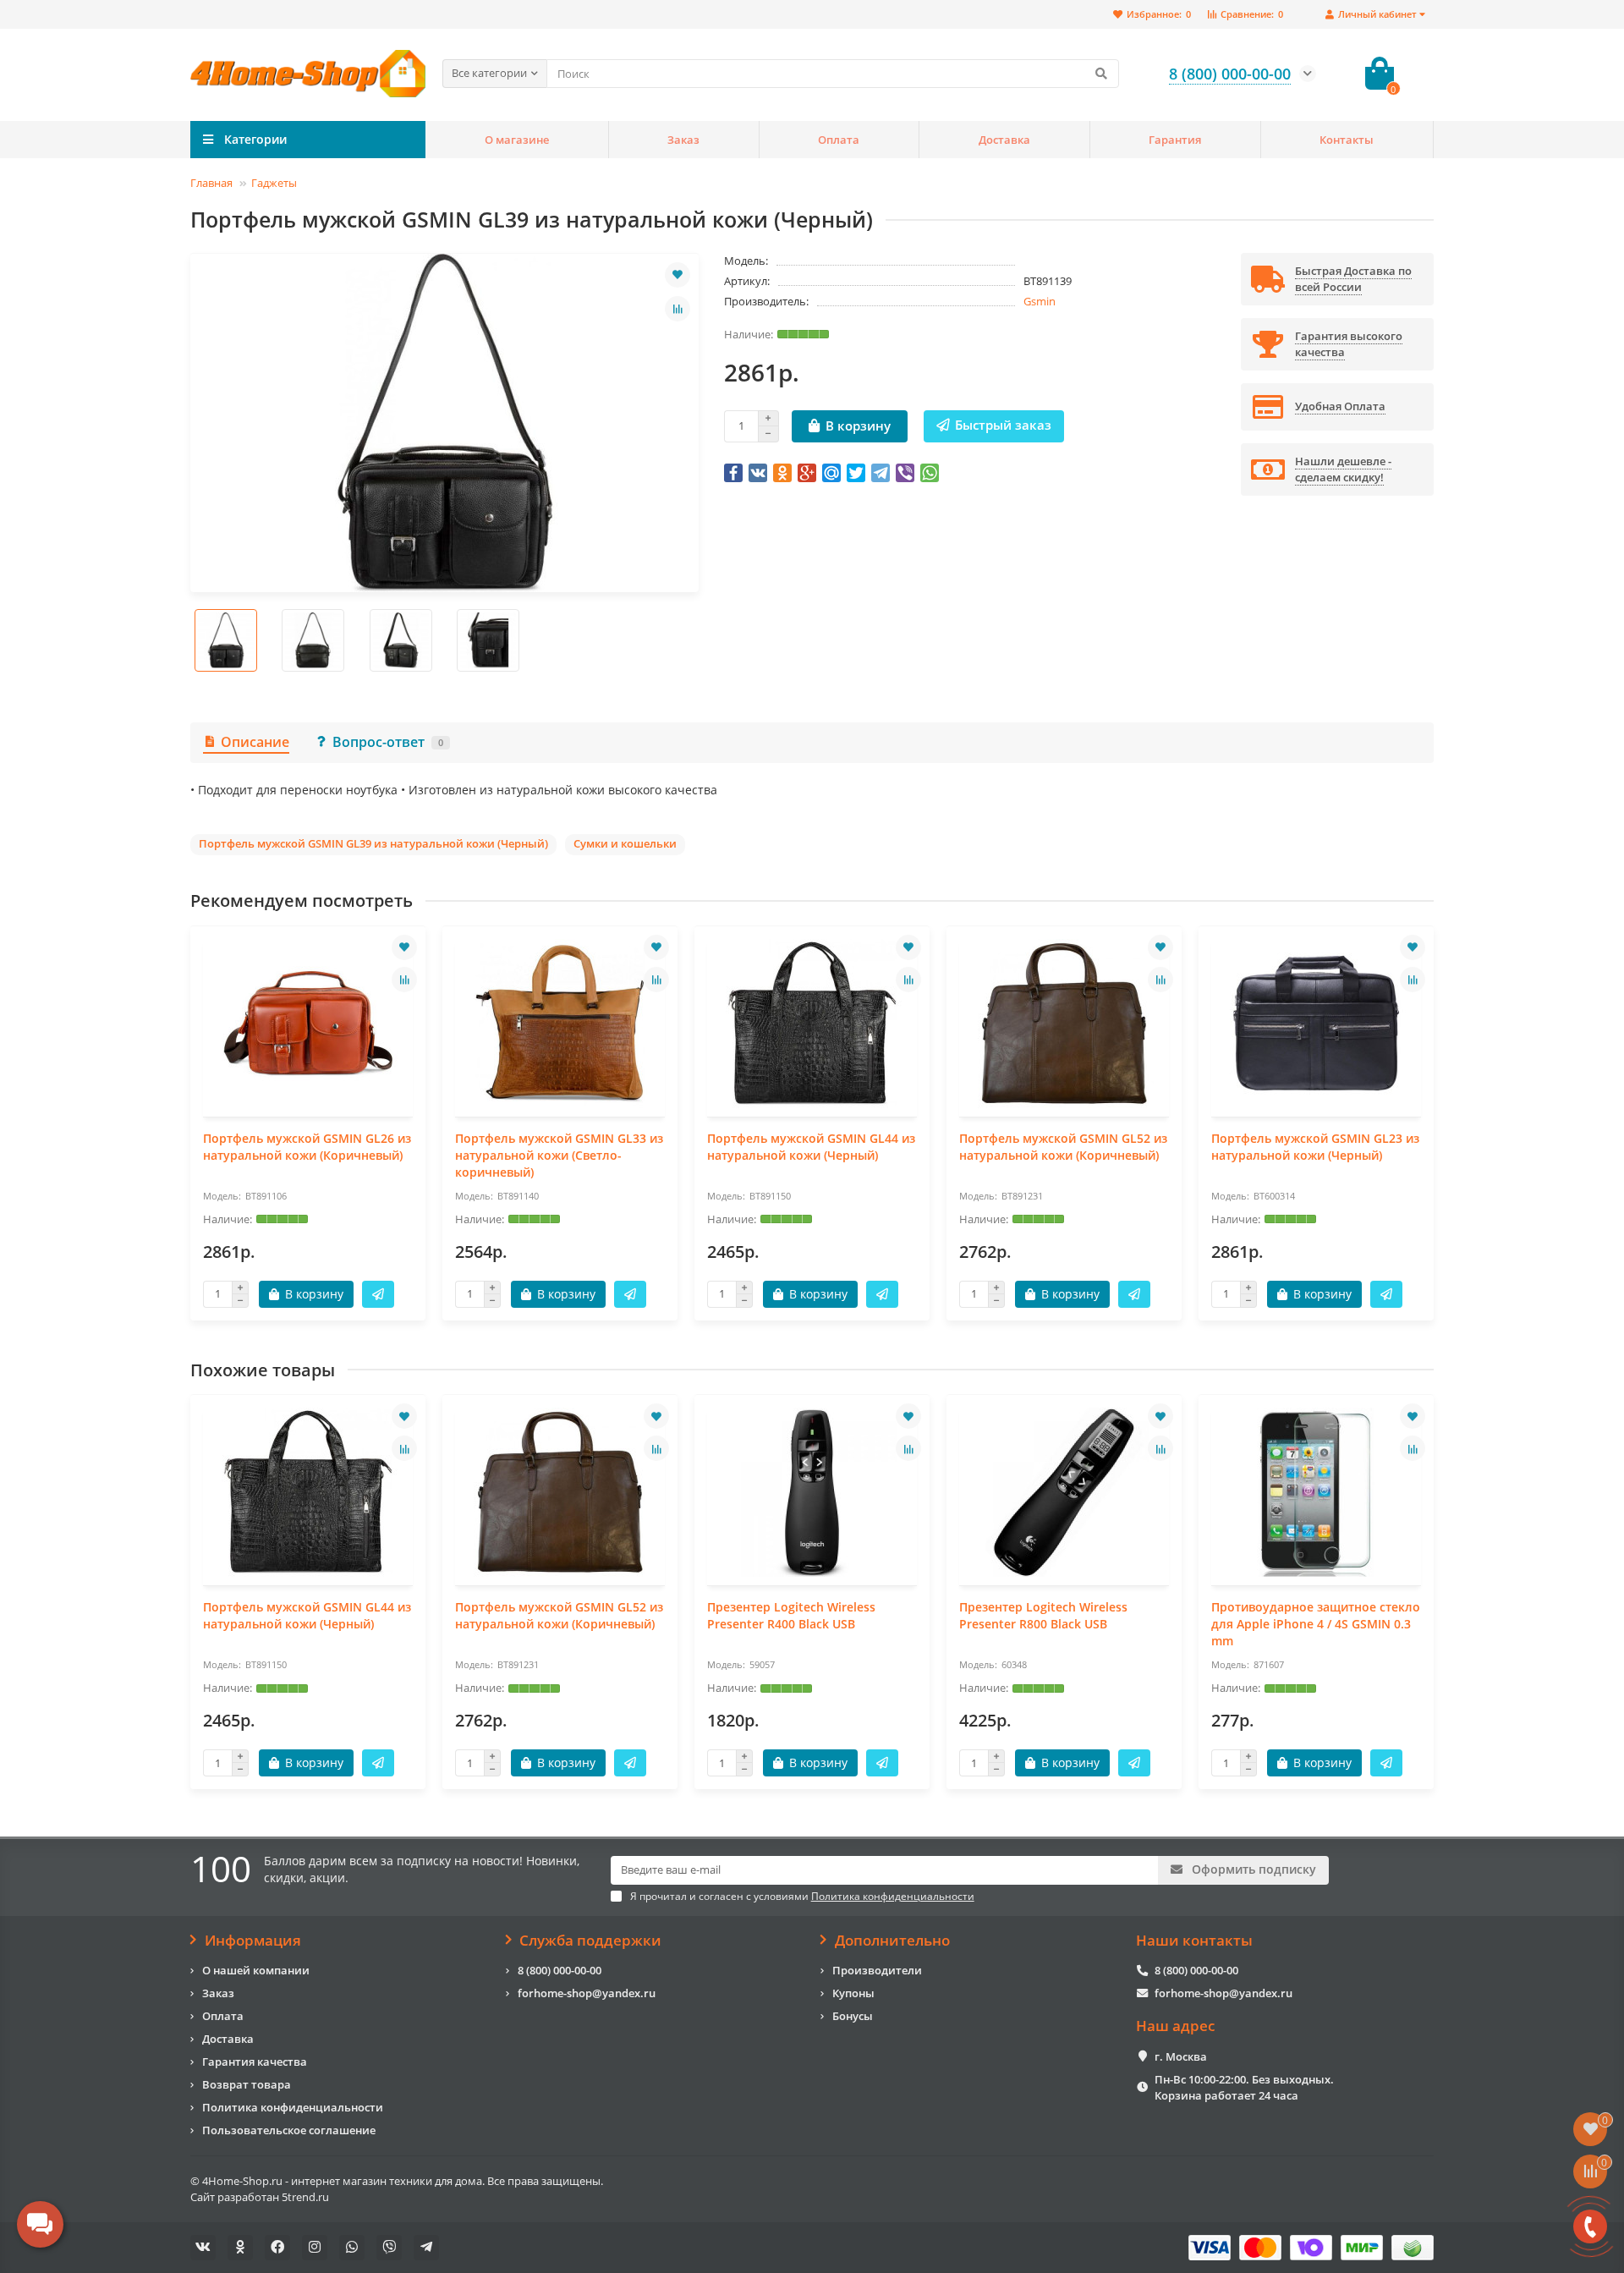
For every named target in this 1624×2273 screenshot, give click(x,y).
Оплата (839, 140)
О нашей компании (256, 1970)
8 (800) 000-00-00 (560, 1970)
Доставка (1004, 140)
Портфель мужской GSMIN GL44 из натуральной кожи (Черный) (811, 1147)
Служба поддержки (590, 1941)
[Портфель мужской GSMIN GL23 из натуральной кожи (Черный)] (1316, 1024)
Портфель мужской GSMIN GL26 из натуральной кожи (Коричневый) (307, 1147)
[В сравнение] (678, 309)
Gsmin (1040, 301)
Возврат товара (247, 2084)
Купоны (853, 1993)
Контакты (1347, 140)
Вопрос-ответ (388, 742)
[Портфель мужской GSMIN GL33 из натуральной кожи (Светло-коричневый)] (560, 1024)
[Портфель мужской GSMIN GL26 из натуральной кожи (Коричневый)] (308, 1024)
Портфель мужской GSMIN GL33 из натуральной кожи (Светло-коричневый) (559, 1155)
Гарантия (1175, 140)
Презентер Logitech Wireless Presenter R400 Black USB (791, 1615)
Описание (255, 742)
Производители (877, 1970)
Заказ (683, 140)
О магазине (517, 140)
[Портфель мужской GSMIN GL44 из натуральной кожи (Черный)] (812, 1024)
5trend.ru (305, 2197)
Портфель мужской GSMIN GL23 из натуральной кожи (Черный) (1315, 1147)
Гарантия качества (255, 2062)
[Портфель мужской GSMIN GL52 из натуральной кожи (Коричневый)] (1064, 1024)
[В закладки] (678, 275)
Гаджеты (274, 183)
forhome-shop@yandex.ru (587, 1993)
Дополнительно (892, 1941)
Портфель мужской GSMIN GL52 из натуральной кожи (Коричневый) (1063, 1147)
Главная (211, 183)
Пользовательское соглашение (289, 2130)
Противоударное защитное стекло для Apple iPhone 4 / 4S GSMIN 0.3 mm (1316, 1624)
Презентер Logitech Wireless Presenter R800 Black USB (1043, 1615)
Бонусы (853, 2016)
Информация (253, 1941)
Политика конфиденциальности (293, 2107)
